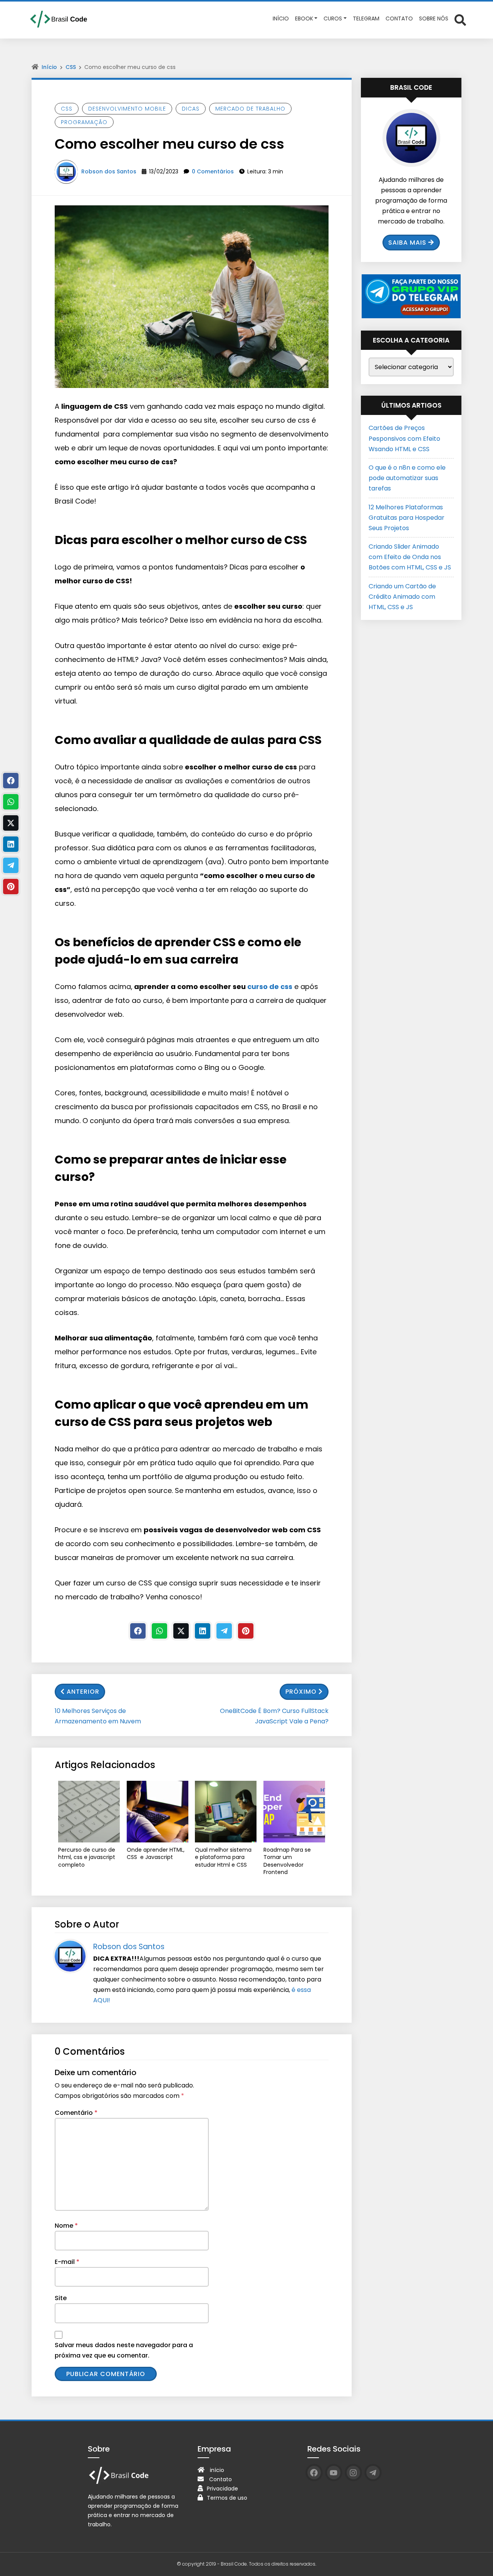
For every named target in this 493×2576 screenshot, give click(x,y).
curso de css (270, 987)
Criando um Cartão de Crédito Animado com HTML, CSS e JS (402, 597)
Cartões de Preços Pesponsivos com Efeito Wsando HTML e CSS (404, 438)
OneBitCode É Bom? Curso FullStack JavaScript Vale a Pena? (274, 1716)
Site (61, 2298)
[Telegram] (224, 1631)
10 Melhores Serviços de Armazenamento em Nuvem (98, 1716)
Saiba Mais (407, 243)
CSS (71, 67)
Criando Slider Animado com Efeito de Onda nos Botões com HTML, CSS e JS (410, 557)
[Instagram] (353, 2473)
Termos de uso (227, 2498)
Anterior (83, 1692)
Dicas (191, 109)
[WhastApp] (159, 1631)
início (217, 2470)
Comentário (76, 2113)
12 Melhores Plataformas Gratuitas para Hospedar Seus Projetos (407, 518)
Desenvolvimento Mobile (127, 109)
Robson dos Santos (109, 171)
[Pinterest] (246, 1631)
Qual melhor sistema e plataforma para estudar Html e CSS (223, 1857)
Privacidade (222, 2489)
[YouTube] (334, 2473)
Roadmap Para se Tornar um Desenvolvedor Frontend (287, 1861)
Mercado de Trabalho (250, 109)
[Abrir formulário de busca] (460, 19)
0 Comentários (213, 171)
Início (49, 67)
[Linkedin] (203, 1631)
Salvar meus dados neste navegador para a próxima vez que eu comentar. (124, 2350)
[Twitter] (181, 1631)
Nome (66, 2226)
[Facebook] (138, 1631)
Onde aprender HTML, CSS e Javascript (156, 1854)
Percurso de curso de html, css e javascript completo (87, 1857)
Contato (221, 2479)
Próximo (301, 1692)
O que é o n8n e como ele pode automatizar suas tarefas (407, 478)
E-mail (67, 2262)
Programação (84, 122)
